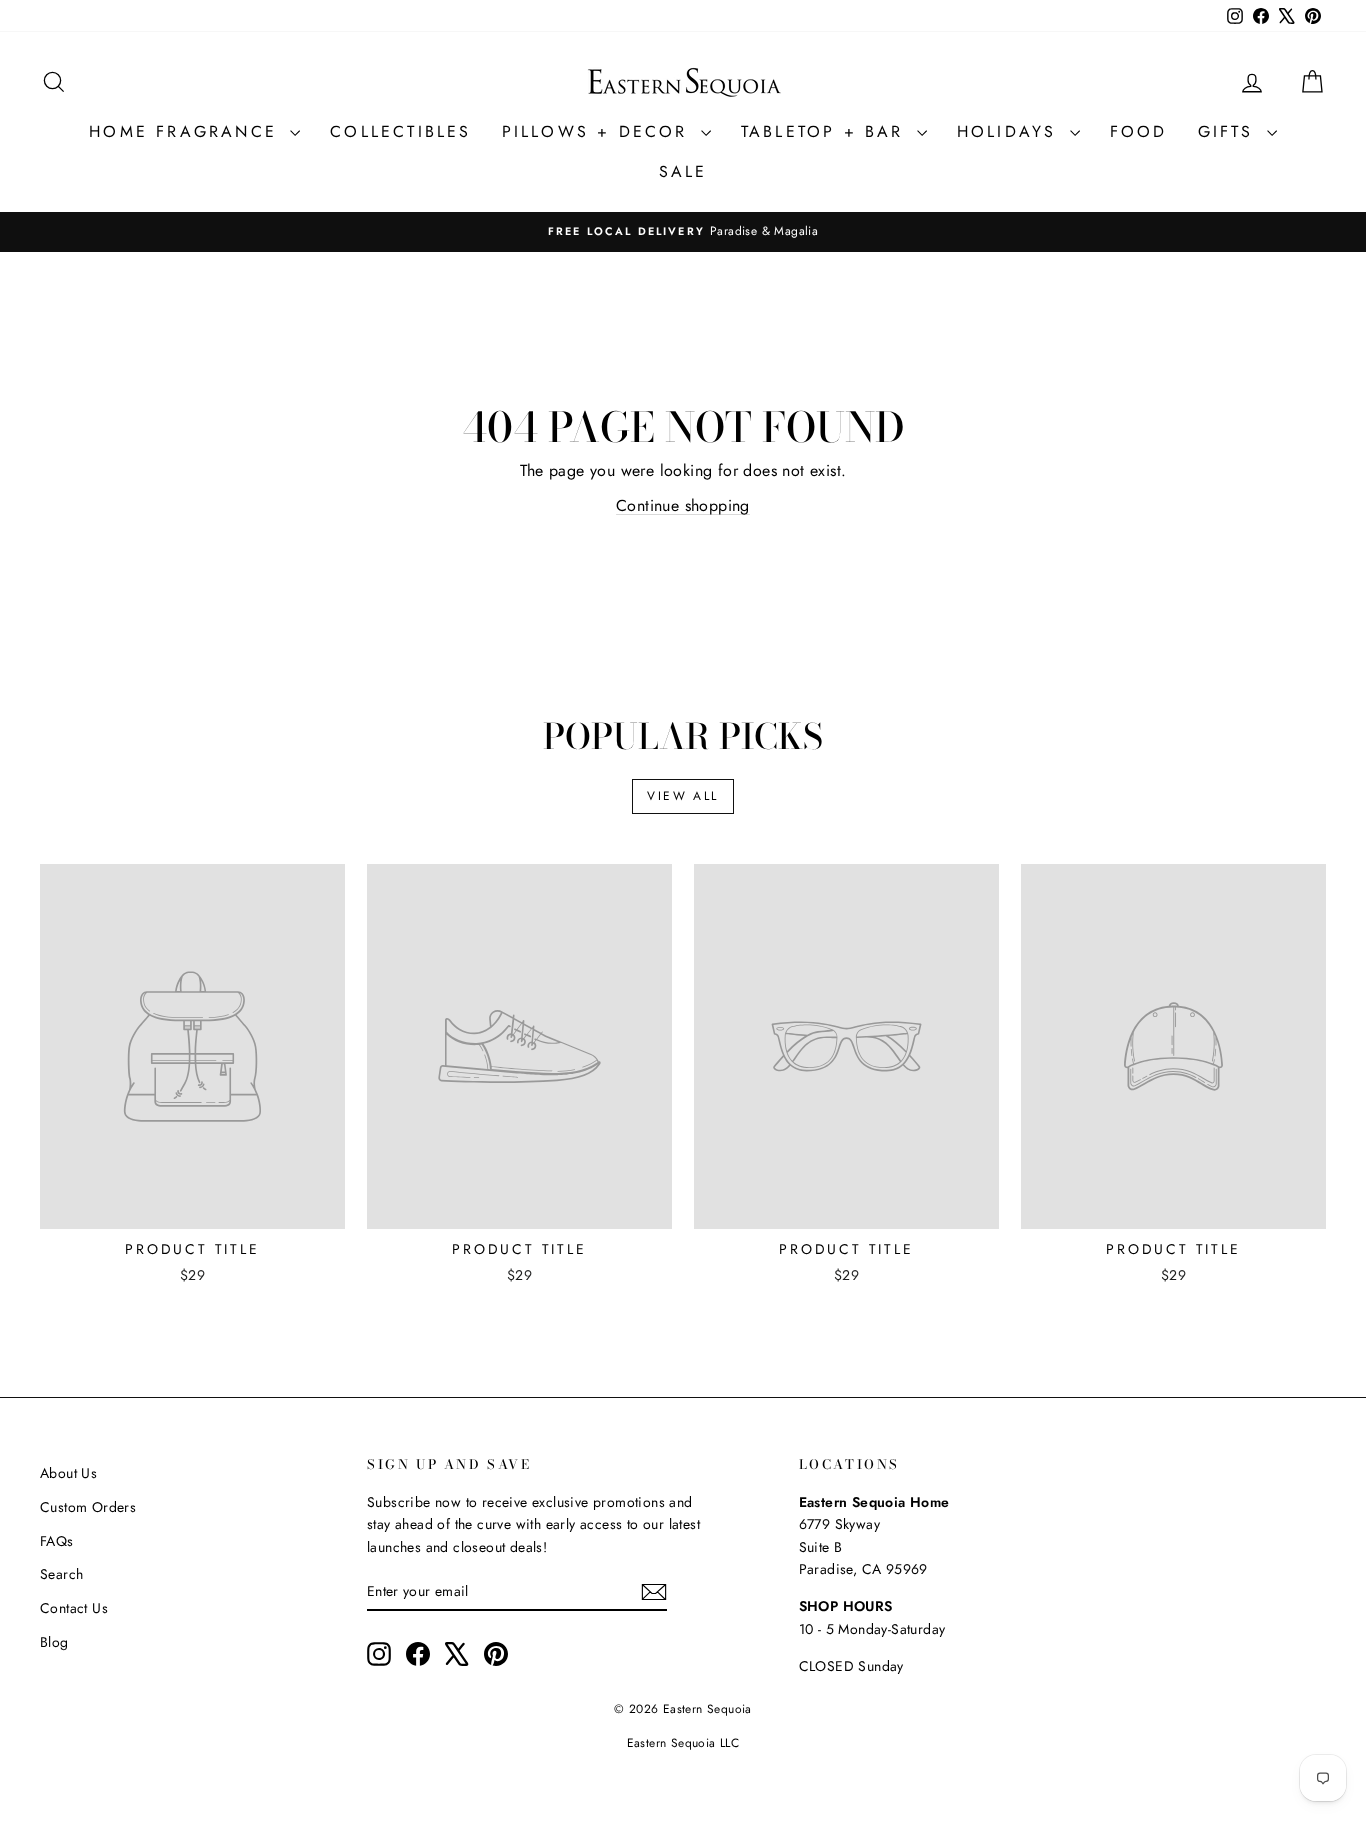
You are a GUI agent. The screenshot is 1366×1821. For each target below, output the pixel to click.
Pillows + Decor (599, 131)
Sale (683, 171)
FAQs (57, 1541)
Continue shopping (683, 505)
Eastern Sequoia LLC (683, 1743)
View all (682, 796)
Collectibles (400, 131)
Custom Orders (88, 1507)
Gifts (1230, 131)
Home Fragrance (187, 131)
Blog (54, 1642)
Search (61, 1574)
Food (1139, 131)
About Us (68, 1473)
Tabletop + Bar (826, 131)
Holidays (1011, 131)
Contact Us (74, 1608)
